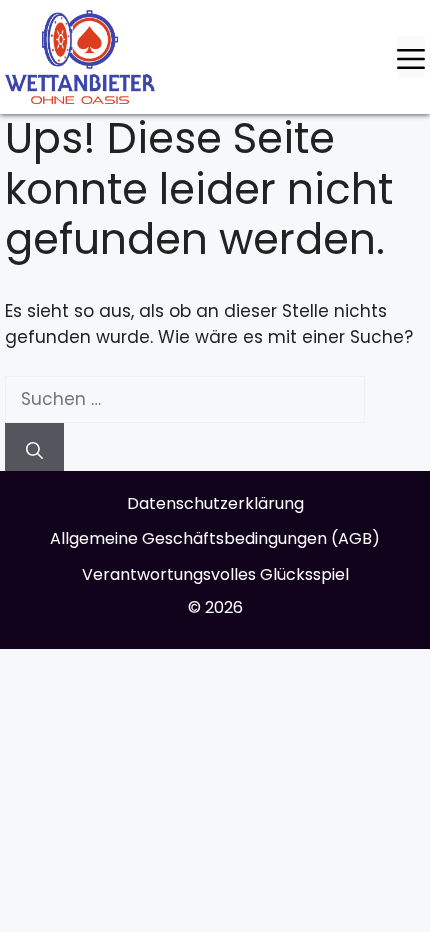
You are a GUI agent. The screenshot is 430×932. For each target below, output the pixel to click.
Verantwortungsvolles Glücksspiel (215, 574)
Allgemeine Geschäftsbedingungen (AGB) (215, 538)
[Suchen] (34, 447)
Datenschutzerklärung (215, 503)
